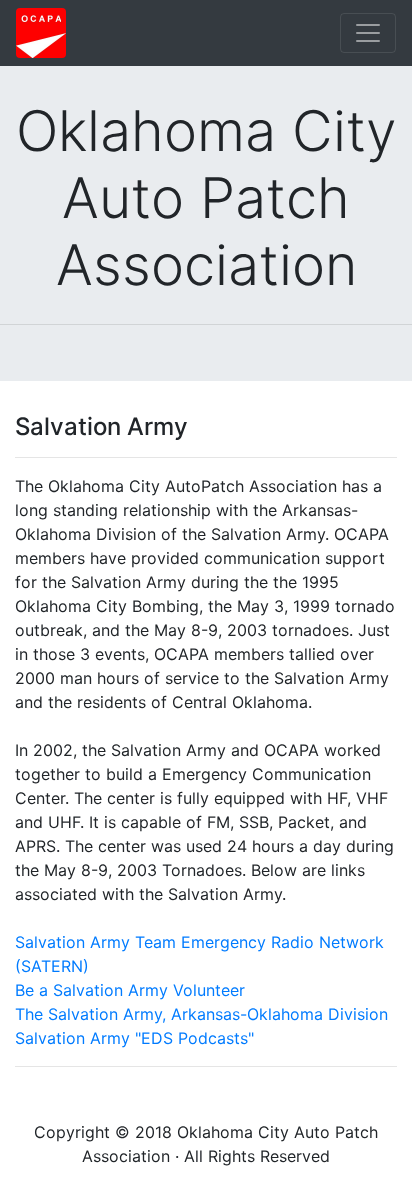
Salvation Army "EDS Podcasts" (134, 1038)
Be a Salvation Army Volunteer (130, 990)
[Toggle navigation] (368, 33)
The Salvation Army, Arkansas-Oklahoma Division (201, 1014)
